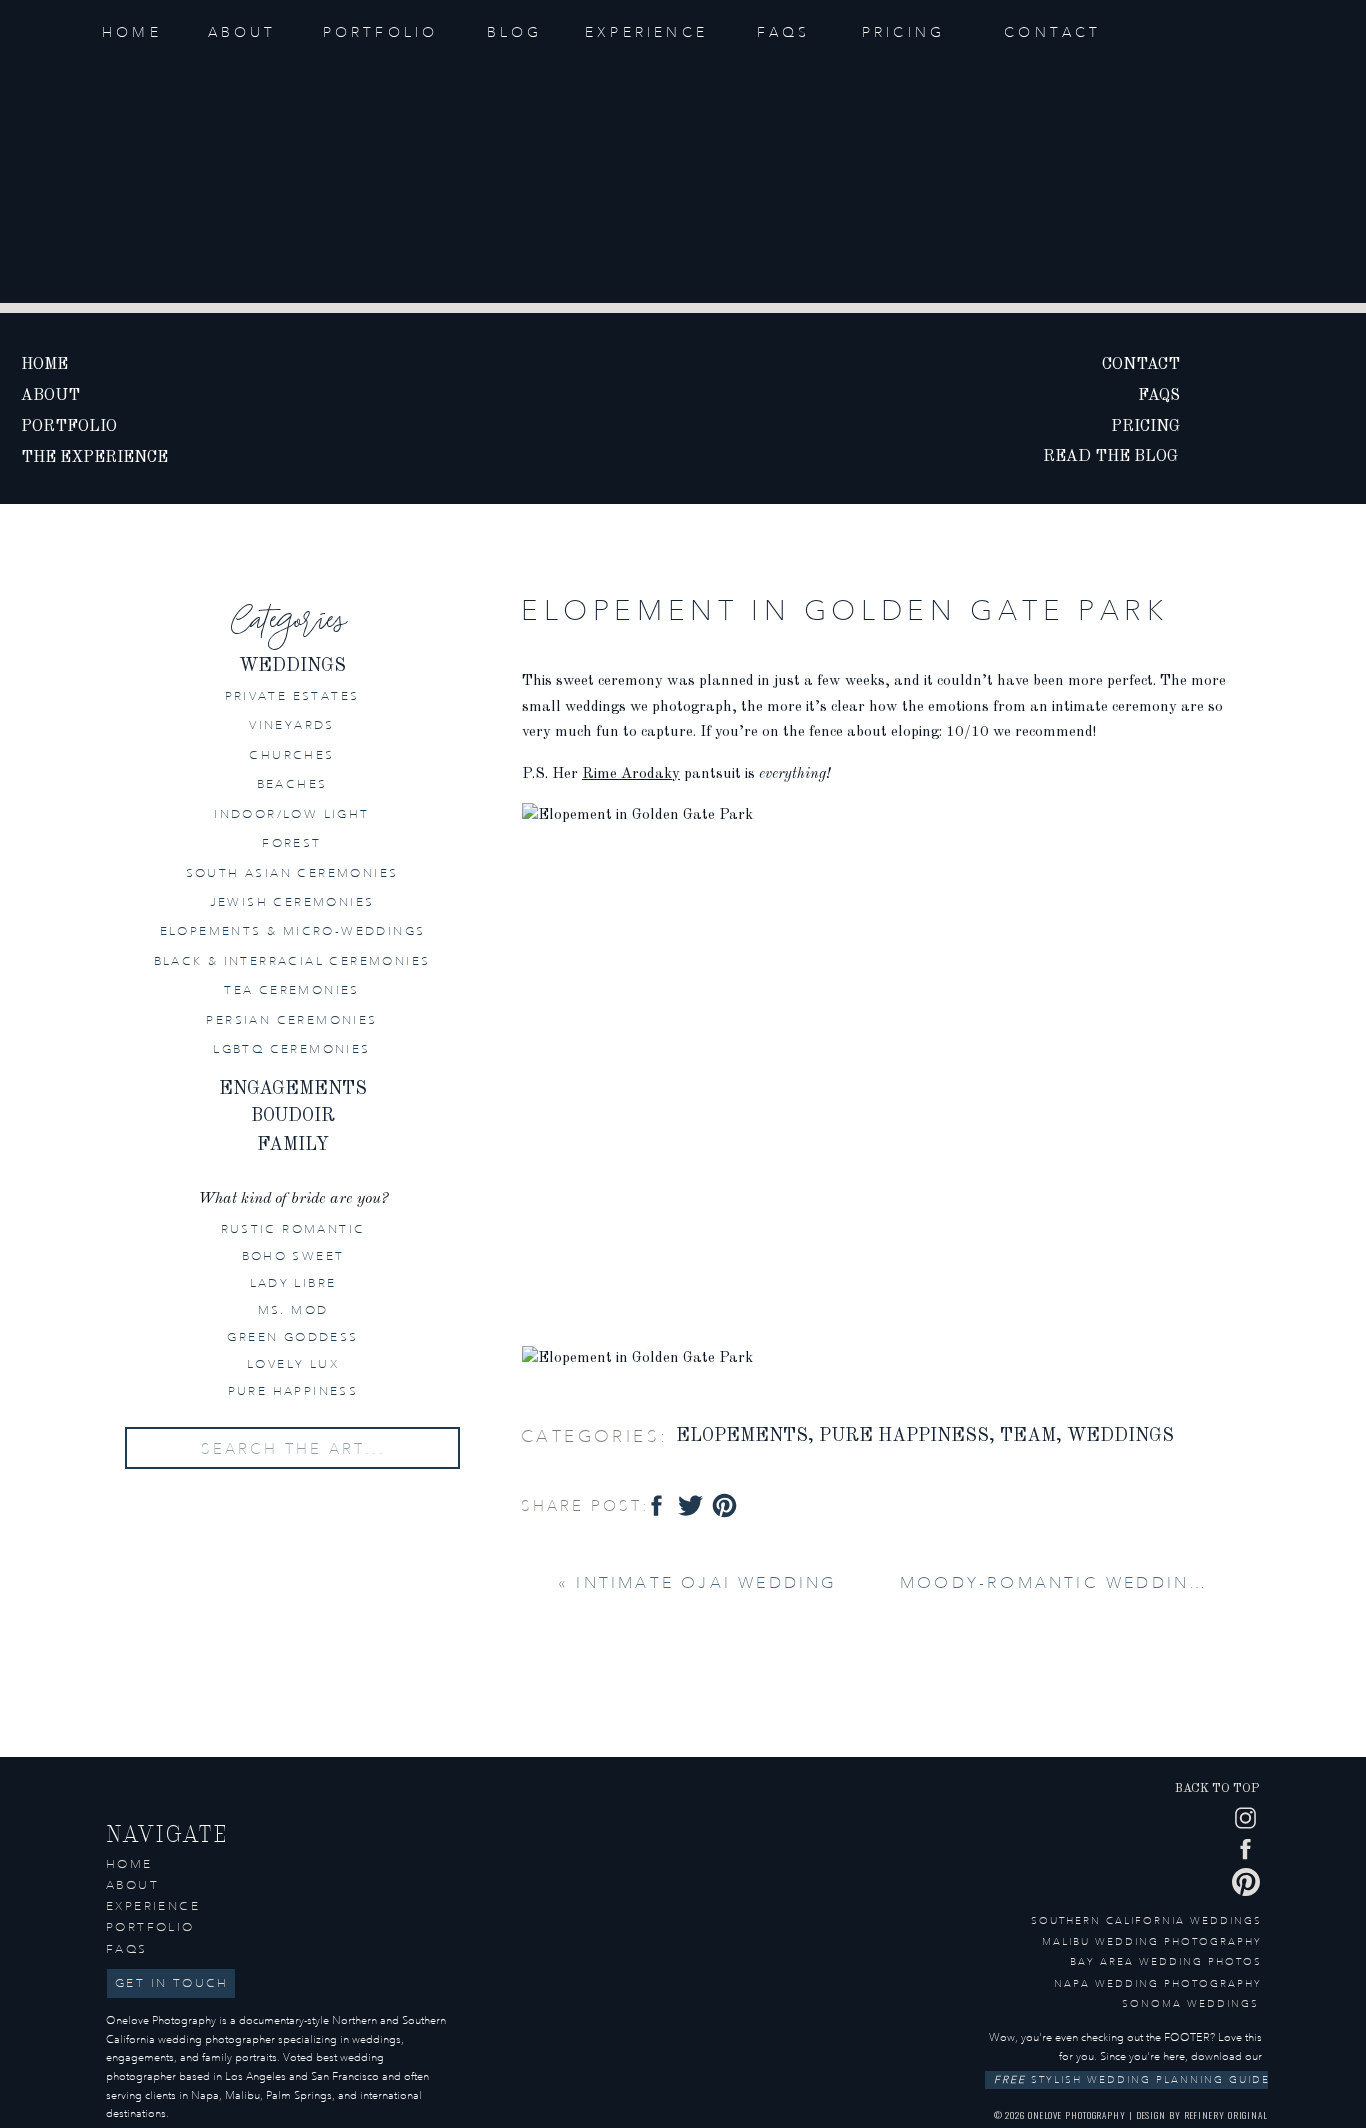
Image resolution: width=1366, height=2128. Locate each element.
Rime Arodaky (631, 774)
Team (1028, 1436)
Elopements (742, 1436)
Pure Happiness (904, 1436)
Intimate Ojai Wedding (706, 1582)
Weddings (1120, 1436)
